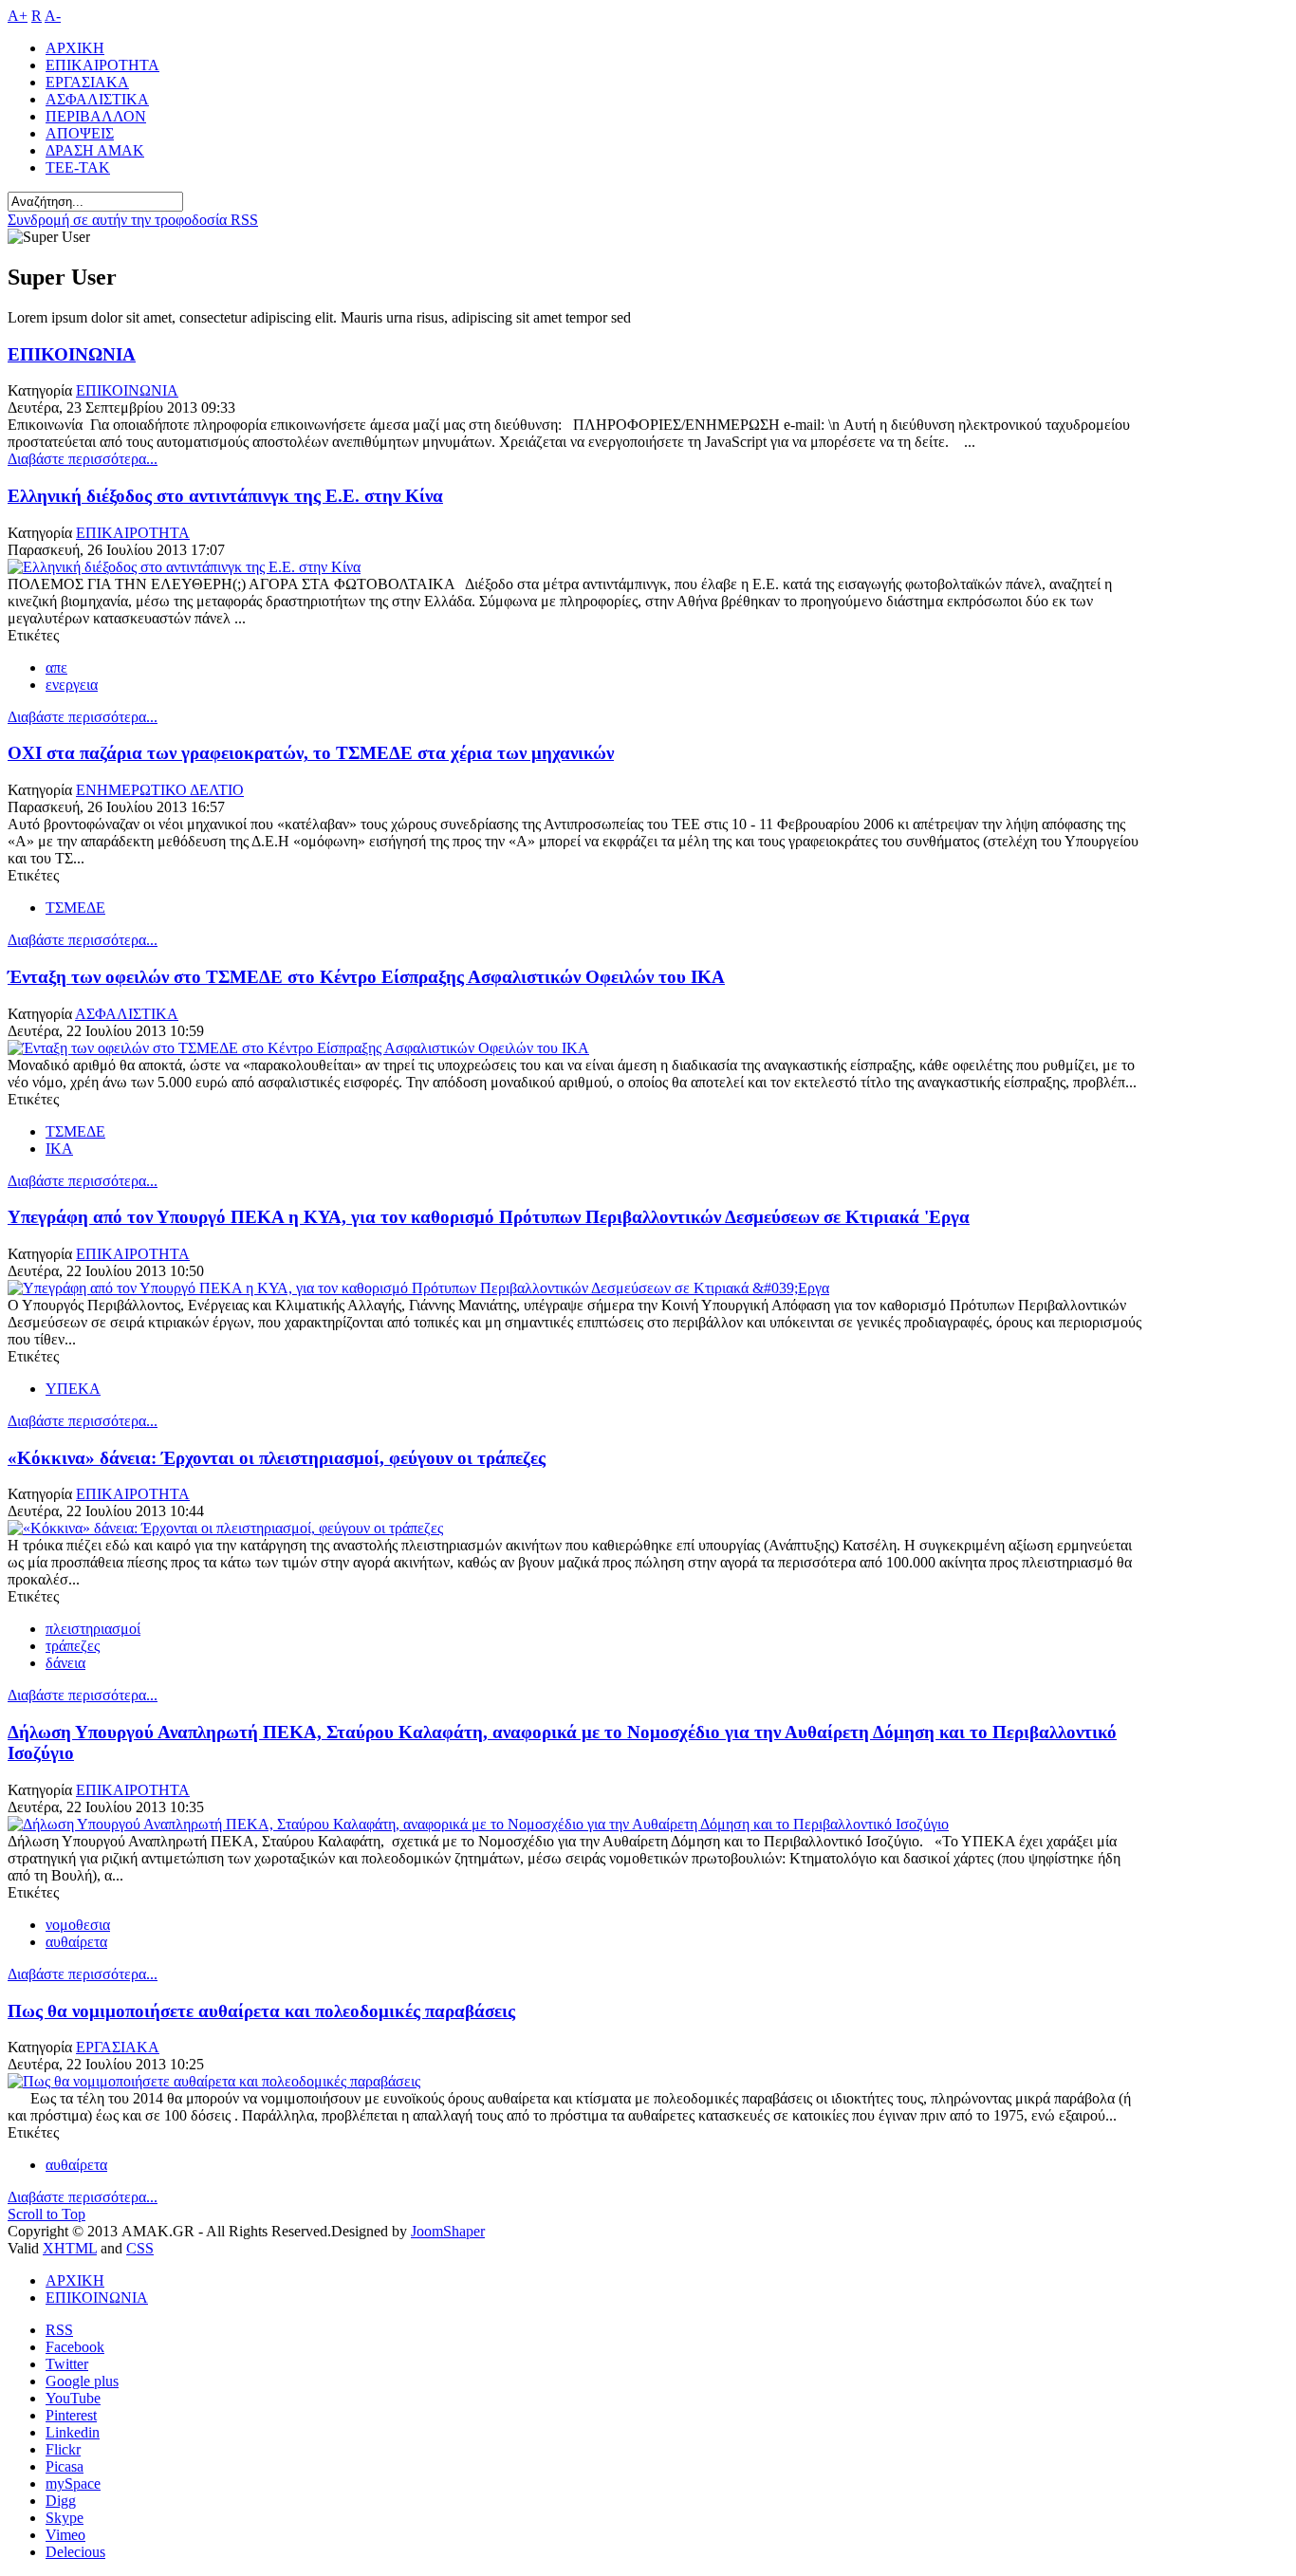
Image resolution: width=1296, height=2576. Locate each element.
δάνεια (65, 1663)
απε (56, 667)
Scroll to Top (46, 2214)
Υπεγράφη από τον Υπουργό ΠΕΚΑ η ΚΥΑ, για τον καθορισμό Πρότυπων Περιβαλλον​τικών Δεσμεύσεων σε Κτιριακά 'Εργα (489, 1217)
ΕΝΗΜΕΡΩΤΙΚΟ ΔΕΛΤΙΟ (160, 790)
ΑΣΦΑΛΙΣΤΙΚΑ (127, 1014)
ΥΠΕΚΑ (73, 1389)
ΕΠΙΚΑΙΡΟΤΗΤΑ (133, 533)
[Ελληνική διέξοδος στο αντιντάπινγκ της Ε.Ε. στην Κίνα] (184, 567)
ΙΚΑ (59, 1149)
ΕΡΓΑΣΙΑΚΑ (118, 2047)
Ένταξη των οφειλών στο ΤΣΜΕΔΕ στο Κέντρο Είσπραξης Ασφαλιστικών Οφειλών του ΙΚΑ (366, 977)
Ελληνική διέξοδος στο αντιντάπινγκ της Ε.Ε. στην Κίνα (225, 496)
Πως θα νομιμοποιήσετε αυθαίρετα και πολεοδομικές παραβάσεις (261, 2011)
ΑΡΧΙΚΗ (75, 2280)
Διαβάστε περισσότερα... (83, 459)
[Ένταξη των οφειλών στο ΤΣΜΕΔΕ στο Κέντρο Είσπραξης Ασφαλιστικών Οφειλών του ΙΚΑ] (298, 1048)
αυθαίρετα (76, 1942)
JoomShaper (448, 2231)
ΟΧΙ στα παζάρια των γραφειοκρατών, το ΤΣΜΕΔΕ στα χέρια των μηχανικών (311, 753)
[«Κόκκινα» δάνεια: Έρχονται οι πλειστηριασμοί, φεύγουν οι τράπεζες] (225, 1528)
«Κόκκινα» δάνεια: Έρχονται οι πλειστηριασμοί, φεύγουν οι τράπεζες (277, 1458)
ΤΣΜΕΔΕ (75, 908)
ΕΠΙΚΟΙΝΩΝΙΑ (72, 354)
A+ (18, 16)
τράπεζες (73, 1646)
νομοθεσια (78, 1925)
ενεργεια (72, 685)
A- (53, 16)
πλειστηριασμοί (93, 1629)
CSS (140, 2248)
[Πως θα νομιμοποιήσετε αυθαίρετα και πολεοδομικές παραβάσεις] (214, 2081)
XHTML (70, 2248)
